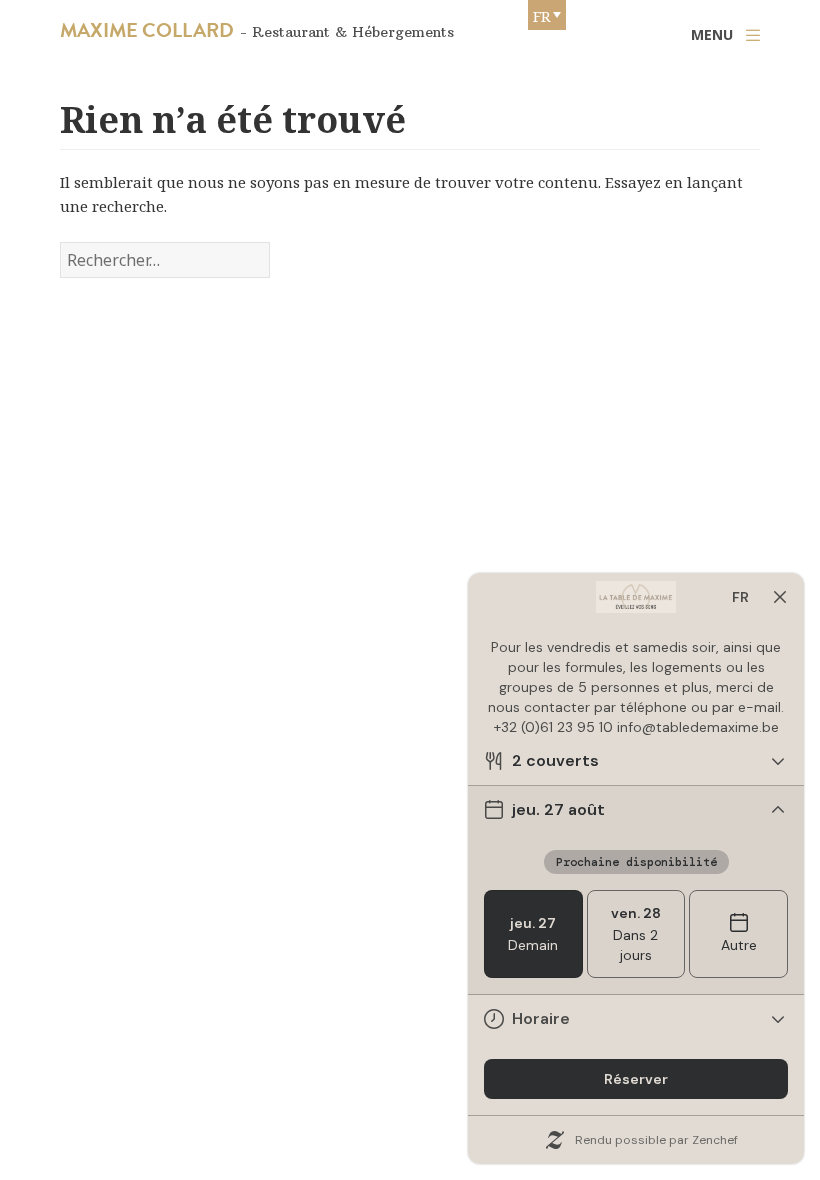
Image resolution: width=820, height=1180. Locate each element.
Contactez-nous (176, 1139)
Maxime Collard (147, 30)
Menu (712, 34)
